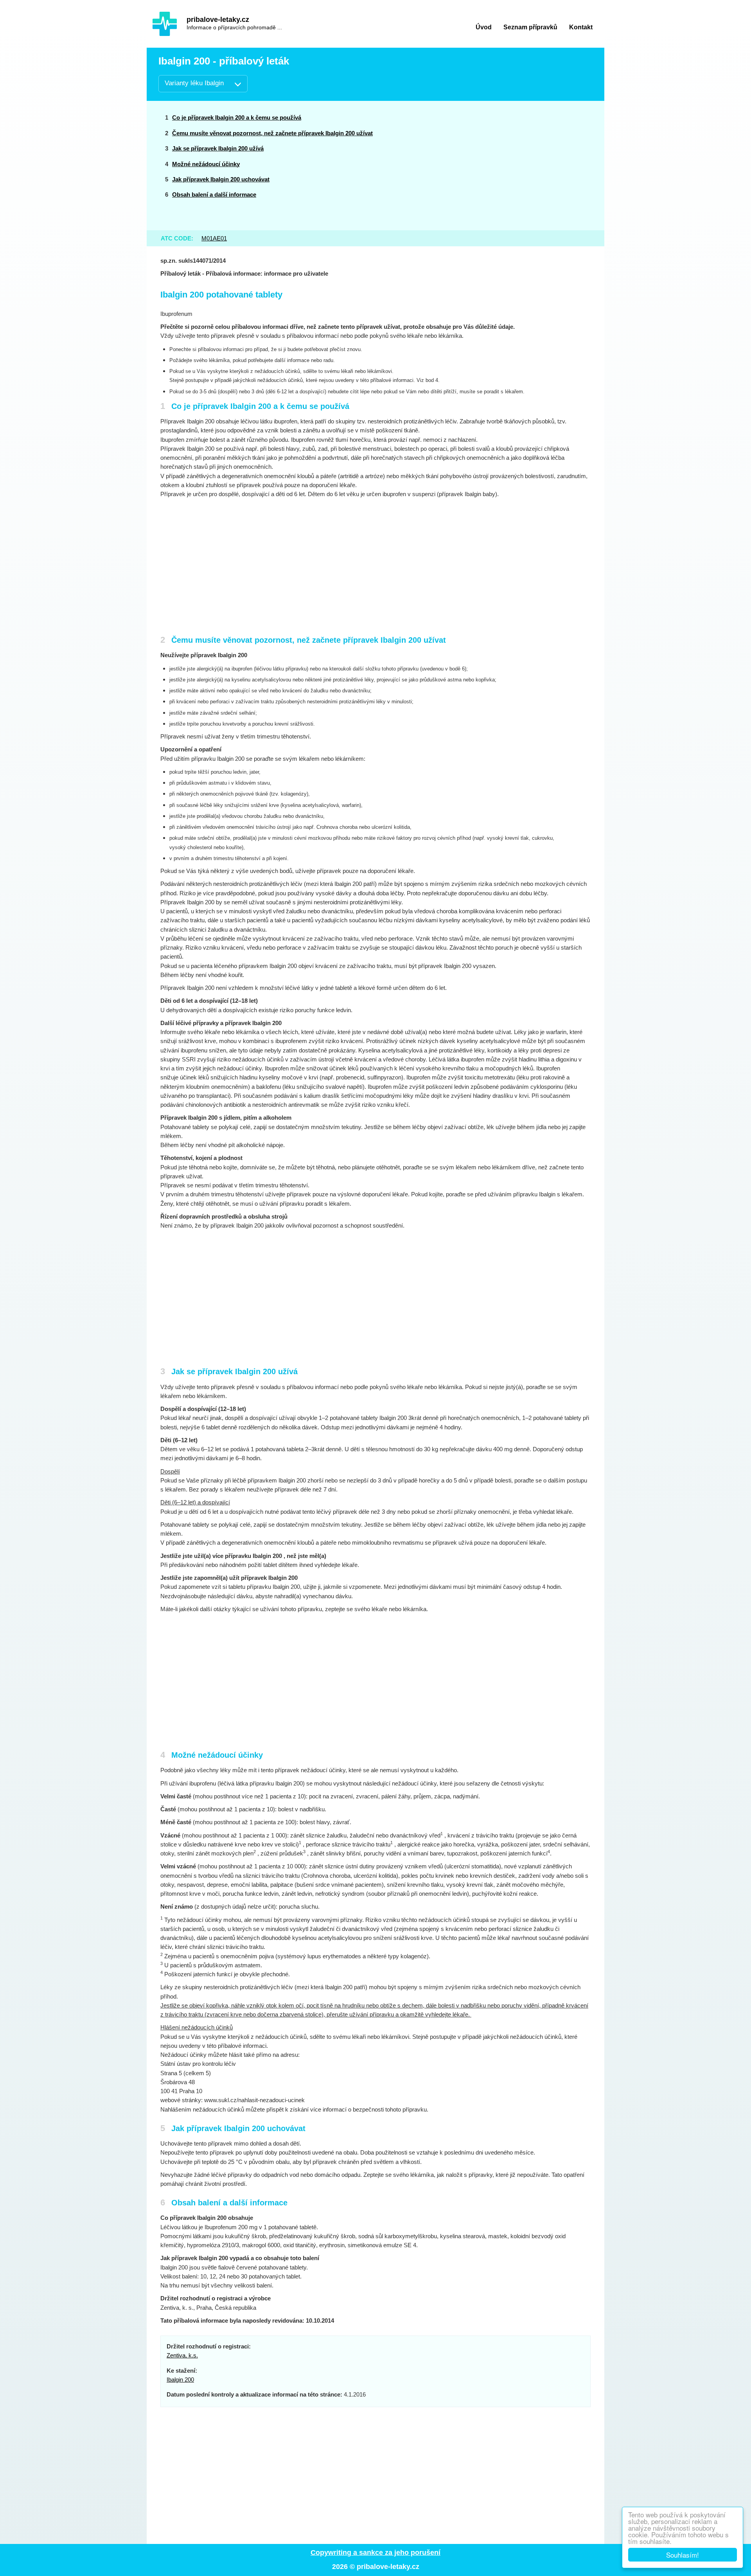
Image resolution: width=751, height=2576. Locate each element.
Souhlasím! (683, 2555)
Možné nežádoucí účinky (206, 164)
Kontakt (581, 27)
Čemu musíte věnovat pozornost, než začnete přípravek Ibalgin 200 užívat (272, 133)
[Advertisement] (533, 165)
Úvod (484, 27)
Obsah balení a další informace (214, 194)
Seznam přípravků (530, 27)
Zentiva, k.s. (182, 2355)
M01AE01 (214, 238)
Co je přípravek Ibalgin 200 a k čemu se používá (237, 117)
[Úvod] (165, 24)
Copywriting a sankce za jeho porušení (375, 2553)
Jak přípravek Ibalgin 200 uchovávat (221, 179)
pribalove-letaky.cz (218, 20)
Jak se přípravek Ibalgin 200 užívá (218, 148)
